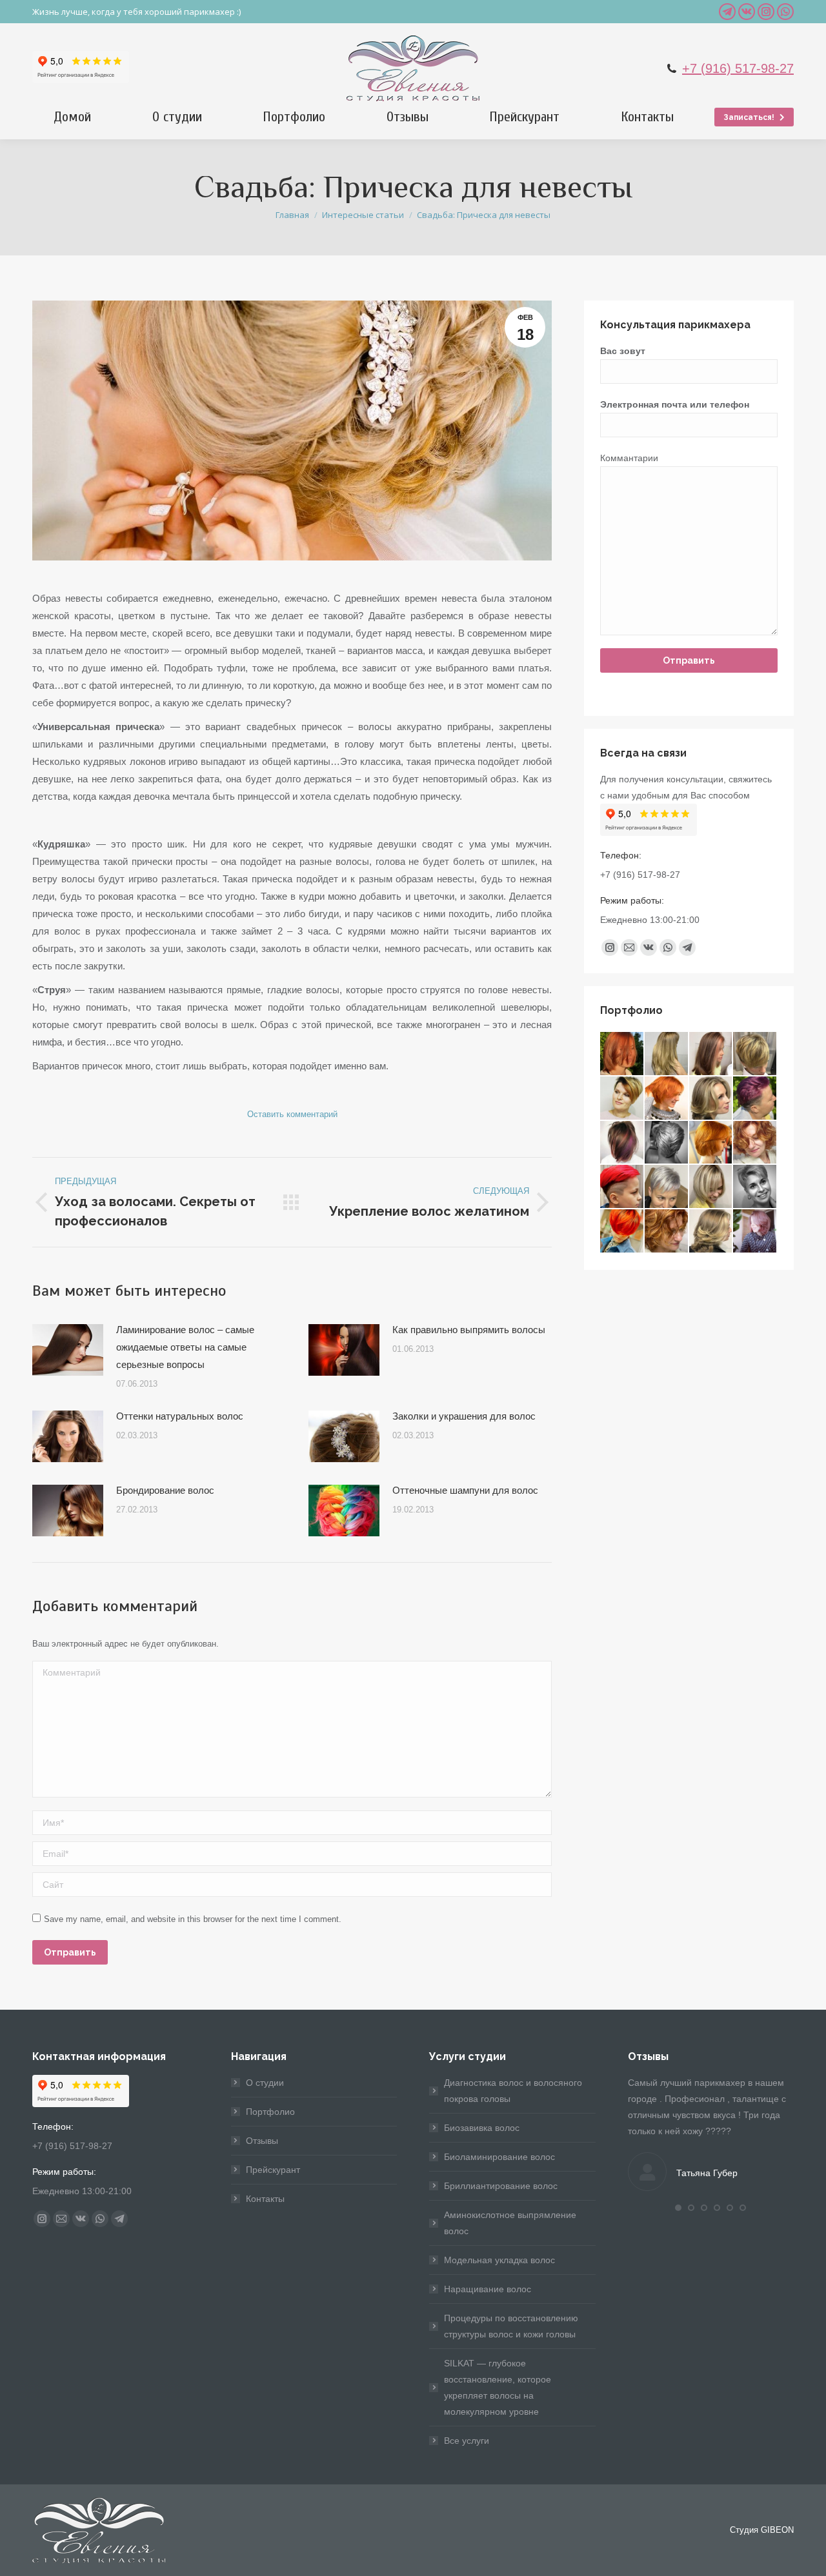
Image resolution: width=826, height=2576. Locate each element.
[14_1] (622, 1232)
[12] (667, 1232)
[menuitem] (73, 117)
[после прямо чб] (755, 1187)
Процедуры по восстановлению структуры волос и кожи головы (511, 2326)
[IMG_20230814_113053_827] (622, 1099)
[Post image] (68, 1350)
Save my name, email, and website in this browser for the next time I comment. (193, 1919)
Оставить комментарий (292, 1114)
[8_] (755, 1054)
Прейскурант (273, 2170)
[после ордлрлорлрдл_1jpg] (711, 1099)
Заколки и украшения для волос (464, 1416)
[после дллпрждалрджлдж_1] (622, 1143)
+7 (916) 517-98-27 (738, 68)
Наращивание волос (488, 2289)
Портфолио (270, 2112)
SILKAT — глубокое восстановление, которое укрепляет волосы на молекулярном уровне (498, 2387)
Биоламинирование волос (499, 2157)
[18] (667, 1054)
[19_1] (711, 1054)
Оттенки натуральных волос (180, 1416)
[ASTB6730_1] (755, 1143)
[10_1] (711, 1187)
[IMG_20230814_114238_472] (711, 1232)
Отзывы (262, 2141)
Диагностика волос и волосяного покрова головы (513, 2091)
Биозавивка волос (482, 2128)
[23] (755, 1232)
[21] (622, 1054)
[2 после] (622, 1187)
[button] (678, 2208)
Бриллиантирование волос (501, 2186)
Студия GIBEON (762, 2530)
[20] (755, 1099)
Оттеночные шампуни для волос (465, 1490)
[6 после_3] (667, 1099)
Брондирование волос (165, 1490)
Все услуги (467, 2441)
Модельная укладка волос (499, 2260)
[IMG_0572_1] (667, 1187)
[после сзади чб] (667, 1143)
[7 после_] (711, 1143)
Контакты (265, 2199)
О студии (265, 2083)
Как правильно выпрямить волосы (469, 1330)
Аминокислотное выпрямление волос (510, 2223)
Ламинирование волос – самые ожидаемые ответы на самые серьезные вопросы (185, 1347)
